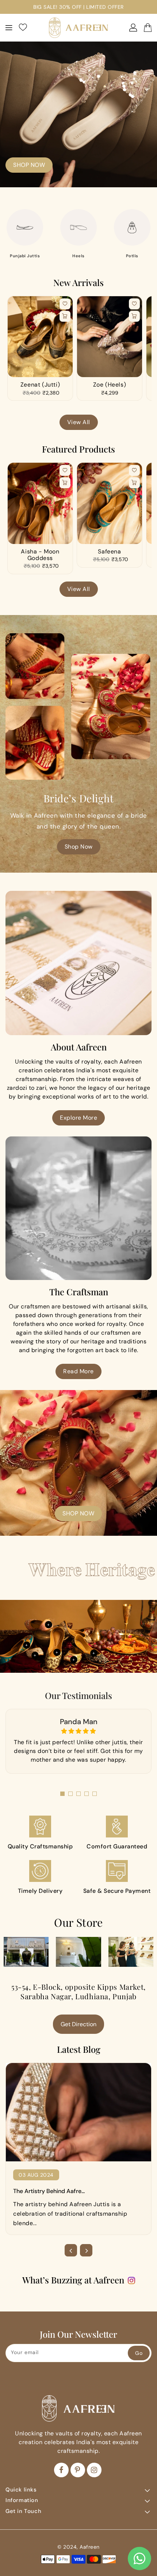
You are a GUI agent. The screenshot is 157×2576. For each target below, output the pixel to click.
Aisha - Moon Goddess (40, 555)
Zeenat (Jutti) (40, 385)
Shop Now (79, 847)
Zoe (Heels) (110, 385)
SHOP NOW (29, 165)
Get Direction (78, 2024)
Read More (78, 1371)
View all (79, 422)
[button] (62, 1794)
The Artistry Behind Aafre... (49, 2191)
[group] (25, 234)
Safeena (109, 552)
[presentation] (71, 2250)
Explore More (78, 1118)
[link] (40, 1833)
